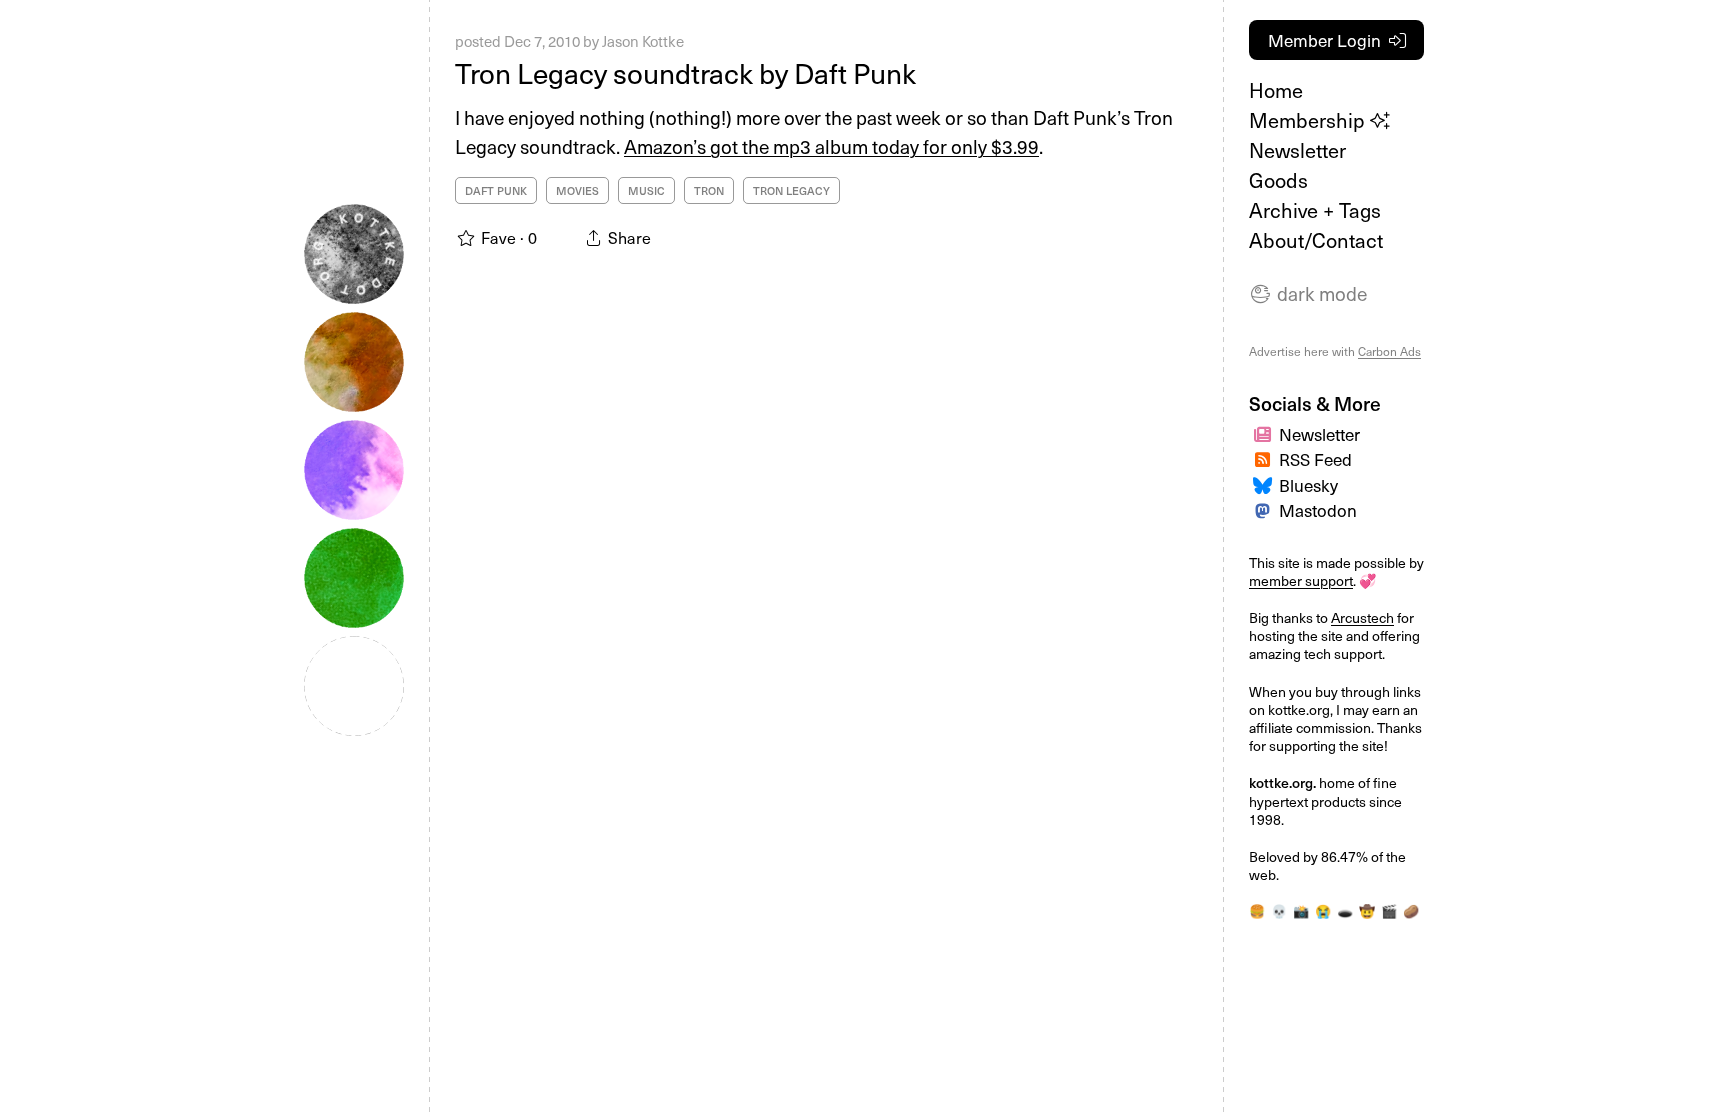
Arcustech (1362, 617)
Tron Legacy (791, 190)
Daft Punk (496, 190)
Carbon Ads (1389, 351)
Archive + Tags (1315, 210)
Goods (1278, 180)
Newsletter (1297, 150)
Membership (1309, 120)
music (646, 190)
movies (577, 190)
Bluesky (1308, 485)
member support (1301, 580)
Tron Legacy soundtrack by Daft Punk (685, 72)
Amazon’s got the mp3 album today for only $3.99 (831, 146)
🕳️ (1345, 910)
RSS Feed (1315, 459)
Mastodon (1318, 510)
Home (1276, 90)
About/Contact (1316, 240)
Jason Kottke (643, 41)
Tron (709, 190)
